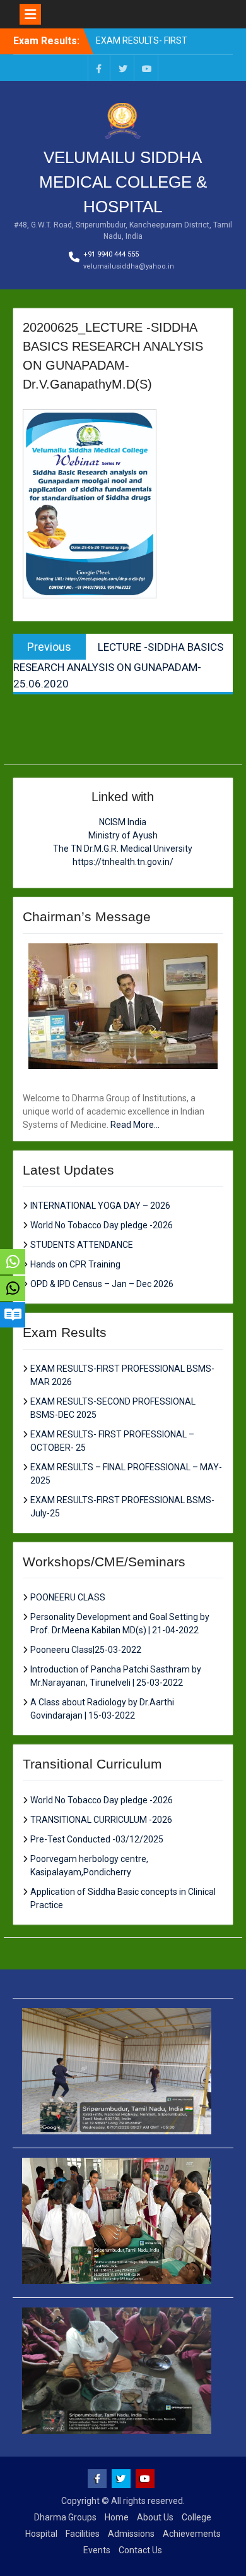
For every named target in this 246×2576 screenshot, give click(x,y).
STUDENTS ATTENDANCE (82, 1245)
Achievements (192, 2534)
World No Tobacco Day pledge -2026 (102, 1225)
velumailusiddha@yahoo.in (129, 266)
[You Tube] (147, 68)
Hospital (41, 2534)
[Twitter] (123, 68)
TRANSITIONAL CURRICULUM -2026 (101, 1820)
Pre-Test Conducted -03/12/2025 (97, 1839)
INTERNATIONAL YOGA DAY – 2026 (100, 1206)
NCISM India (123, 822)
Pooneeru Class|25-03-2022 (86, 1650)
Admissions (131, 2534)
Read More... (135, 1125)
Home (117, 2517)
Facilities (83, 2534)
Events (97, 2550)
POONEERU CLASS (68, 1597)
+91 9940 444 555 (111, 254)
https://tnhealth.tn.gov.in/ (123, 862)
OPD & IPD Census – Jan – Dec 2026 (102, 1284)
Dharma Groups (65, 2517)
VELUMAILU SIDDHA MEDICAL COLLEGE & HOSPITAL (123, 182)
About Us (155, 2517)
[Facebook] (99, 68)
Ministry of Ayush (123, 835)
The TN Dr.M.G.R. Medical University (123, 849)
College (196, 2517)
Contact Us (140, 2550)
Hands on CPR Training (75, 1264)
